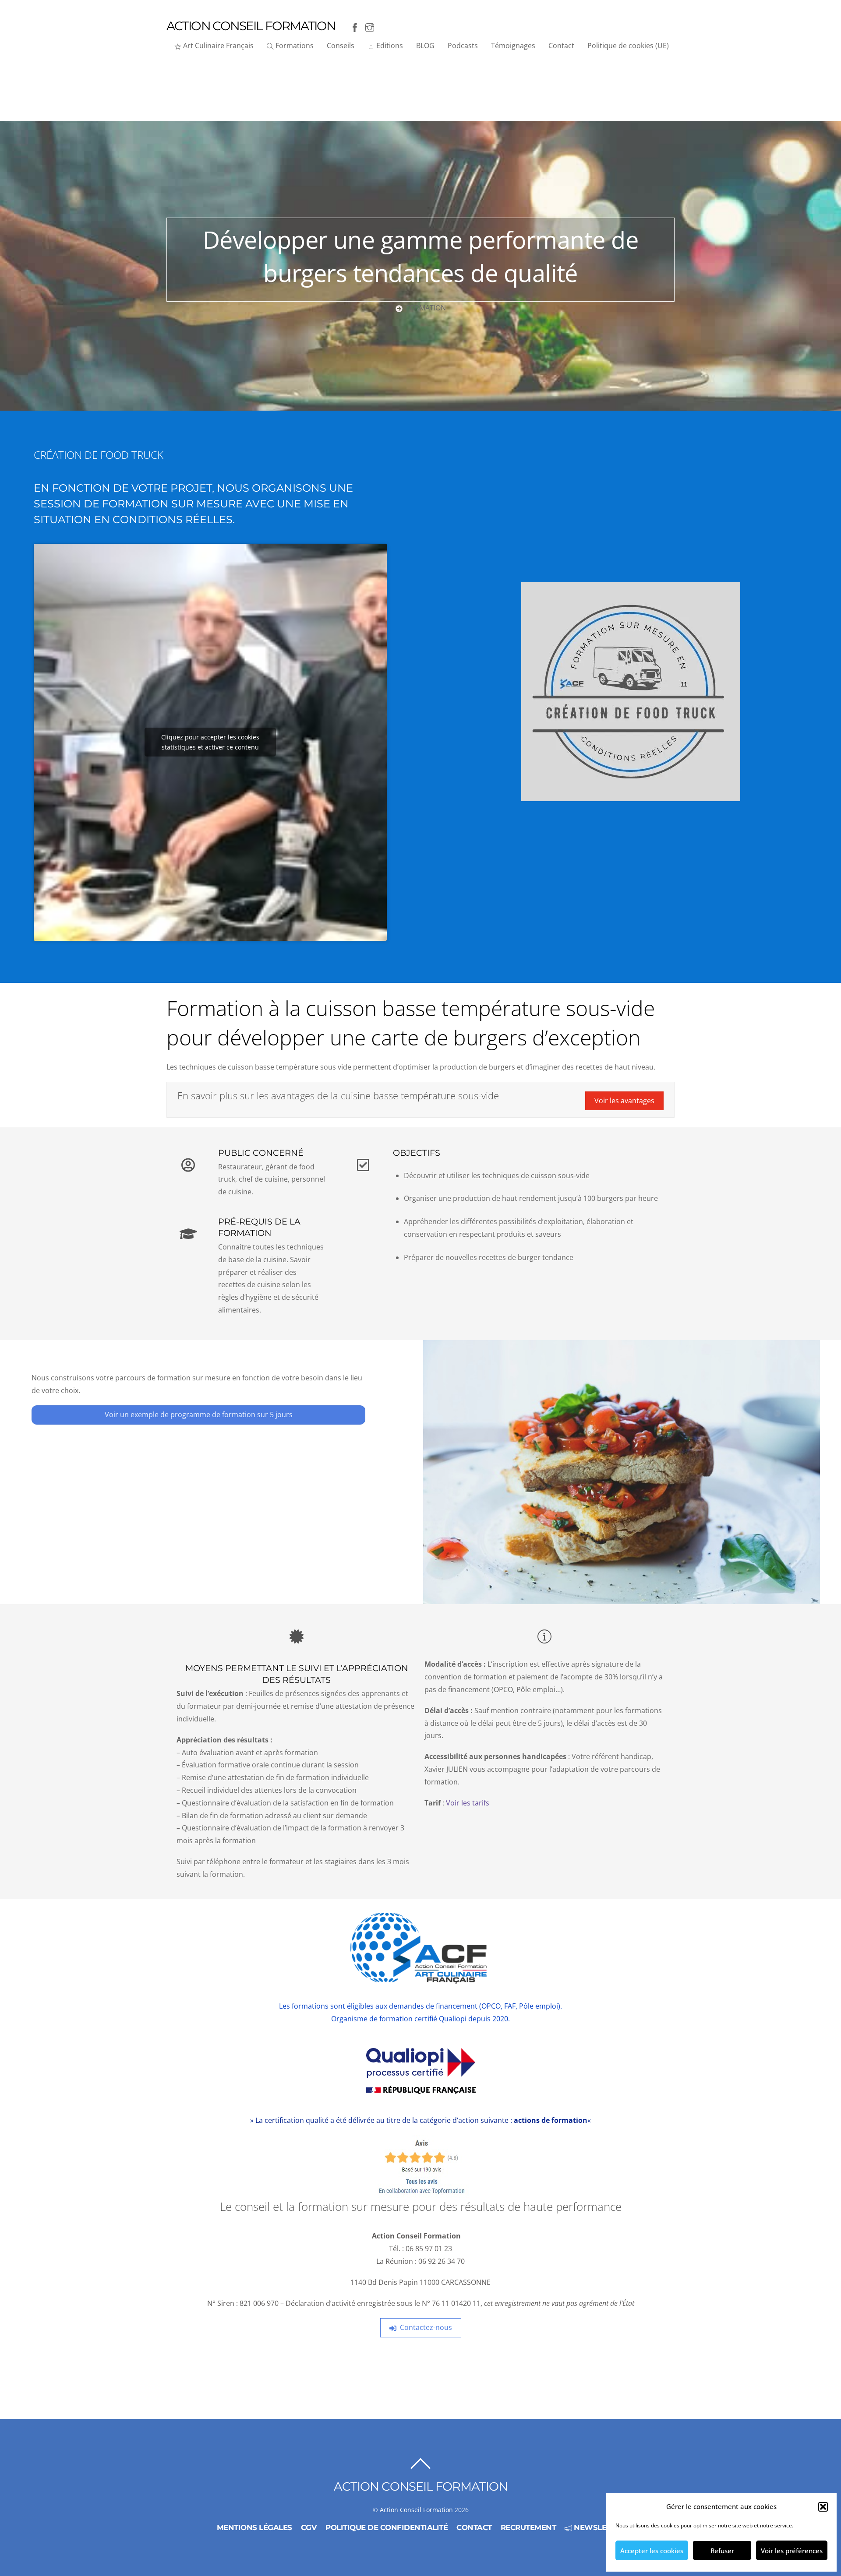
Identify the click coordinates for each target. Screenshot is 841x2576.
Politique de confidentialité (387, 2527)
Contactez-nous (426, 2327)
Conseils (341, 46)
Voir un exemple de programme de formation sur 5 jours (199, 1415)
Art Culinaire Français (217, 46)
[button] (823, 2507)
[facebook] (355, 26)
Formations (294, 46)
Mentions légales (254, 2527)
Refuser (722, 2551)
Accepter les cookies (652, 2551)
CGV (309, 2527)
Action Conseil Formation (416, 2510)
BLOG (425, 46)
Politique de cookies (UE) (628, 46)
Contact (561, 46)
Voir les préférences (792, 2551)
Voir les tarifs (468, 1803)
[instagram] (370, 26)
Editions (389, 46)
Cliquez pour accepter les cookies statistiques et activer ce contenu (210, 742)
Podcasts (463, 46)
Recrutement (528, 2527)
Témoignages (513, 46)
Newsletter (598, 2527)
